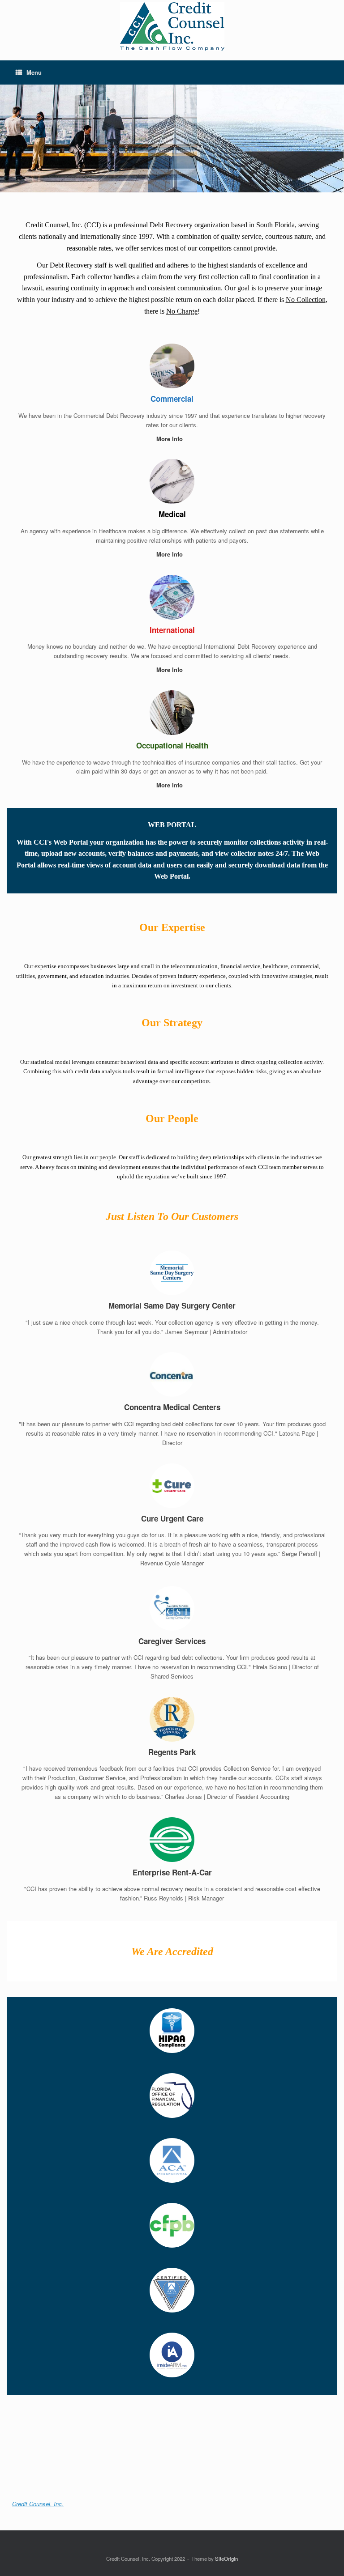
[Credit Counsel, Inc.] (172, 26)
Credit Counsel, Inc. (38, 2504)
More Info (170, 439)
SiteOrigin (226, 2559)
